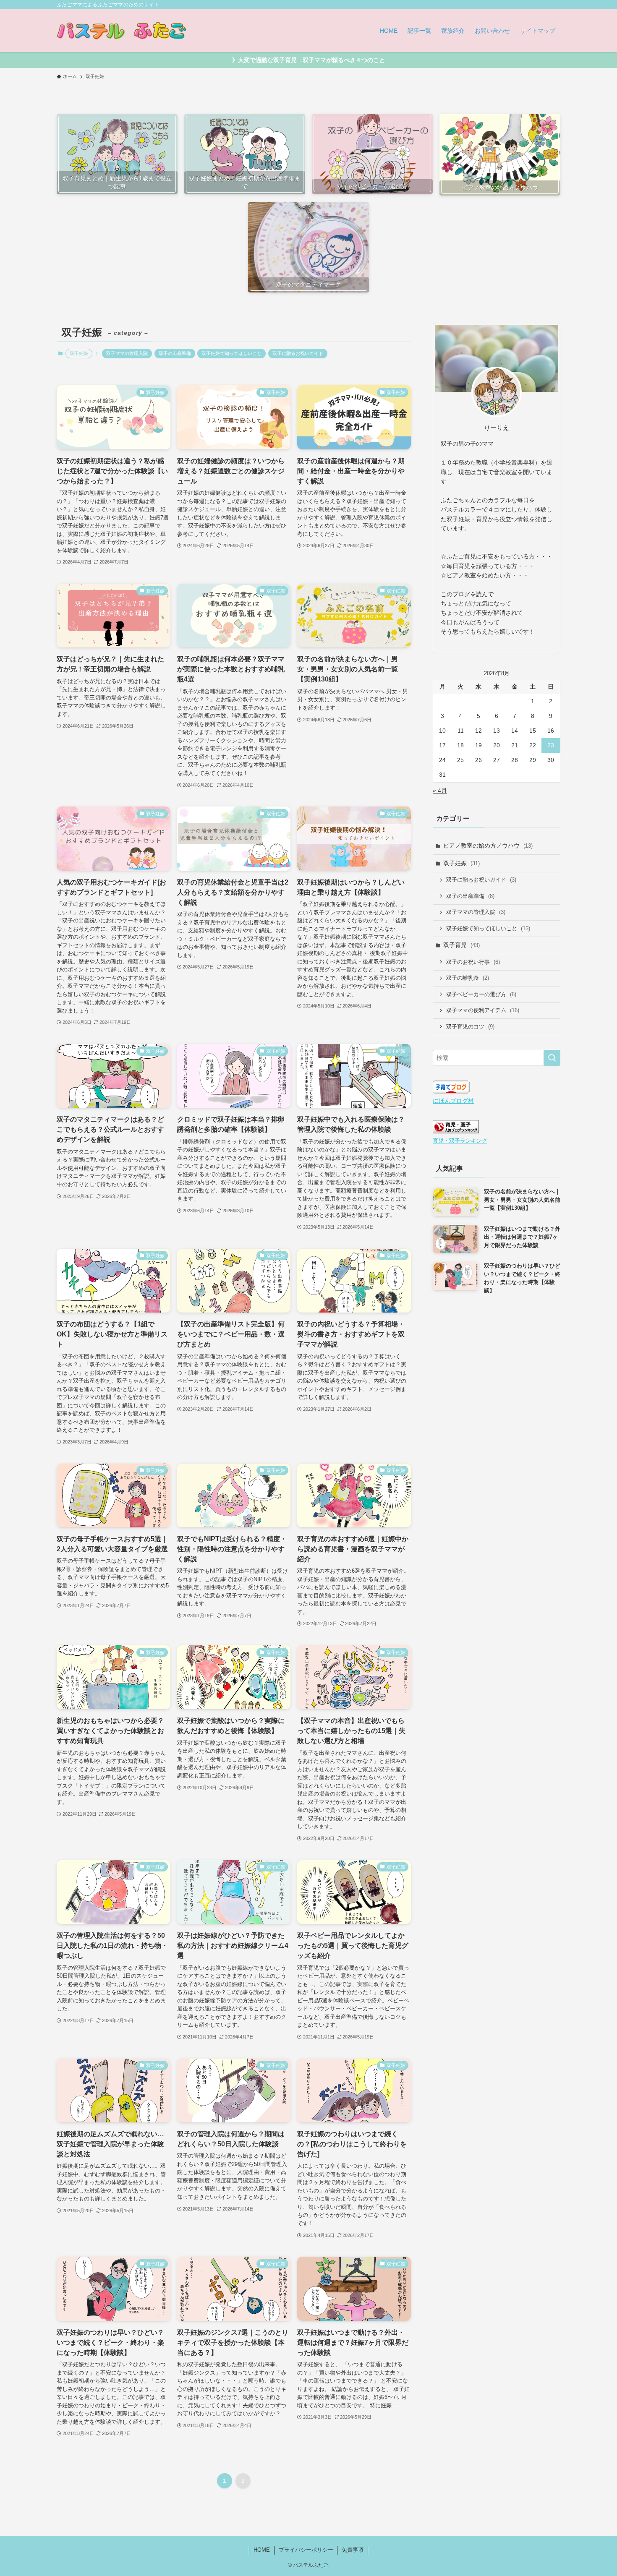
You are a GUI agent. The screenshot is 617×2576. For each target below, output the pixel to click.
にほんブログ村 (453, 1101)
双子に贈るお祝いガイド (298, 353)
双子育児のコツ (470, 1027)
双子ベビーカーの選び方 (481, 994)
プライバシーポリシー (306, 2550)
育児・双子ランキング (460, 1141)
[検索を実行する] (552, 1058)
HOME (262, 2550)
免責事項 (353, 2550)
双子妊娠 (461, 863)
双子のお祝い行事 (473, 962)
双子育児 (461, 945)
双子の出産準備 (175, 353)
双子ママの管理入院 (127, 353)
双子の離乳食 (468, 978)
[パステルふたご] (122, 31)
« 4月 (440, 791)
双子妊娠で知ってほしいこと (231, 353)
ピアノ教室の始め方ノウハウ (488, 846)
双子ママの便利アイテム (483, 1010)
